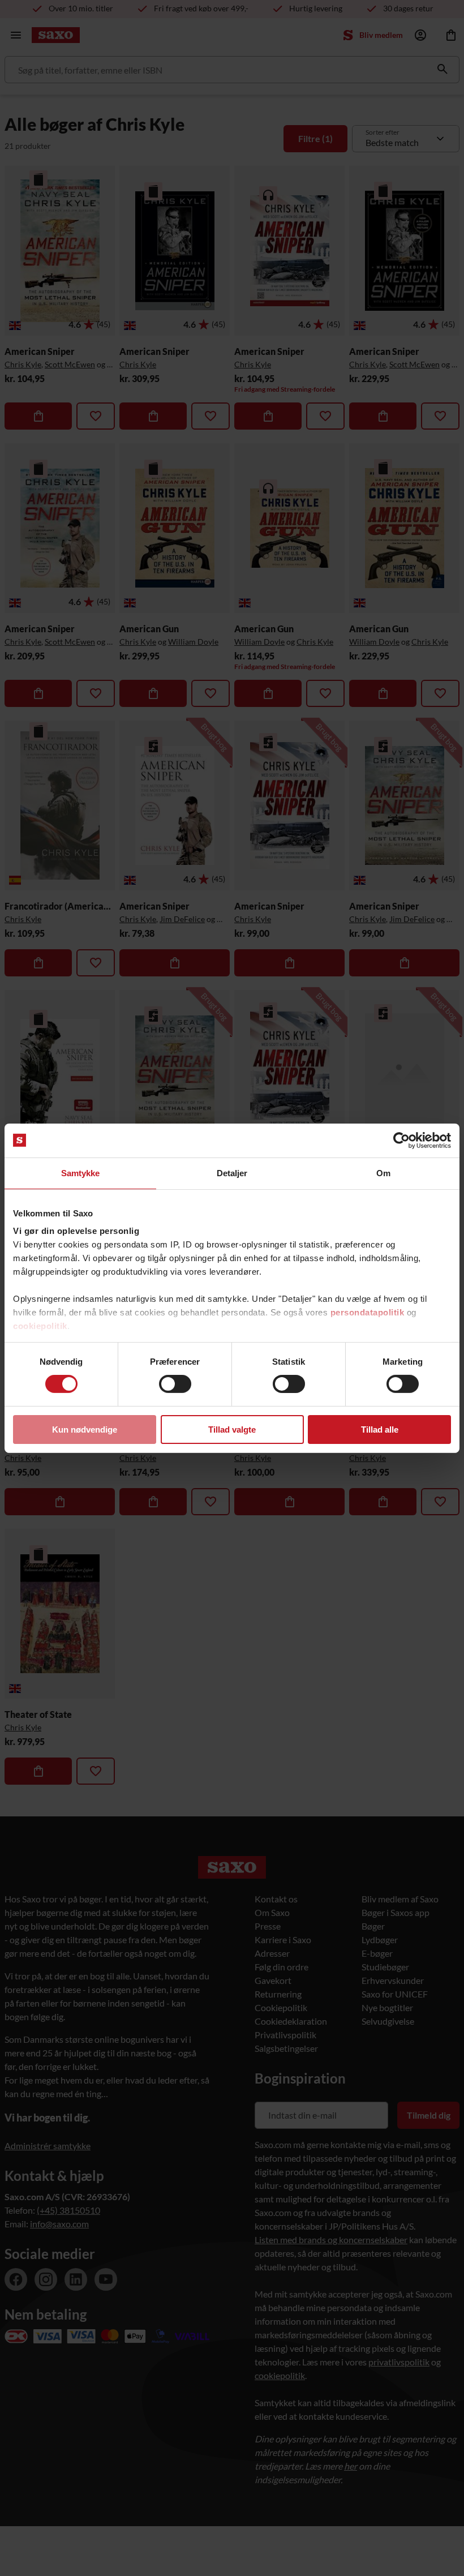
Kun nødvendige (85, 1430)
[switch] (175, 1384)
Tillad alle (380, 1430)
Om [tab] (383, 1173)
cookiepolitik (40, 1326)
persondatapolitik (368, 1312)
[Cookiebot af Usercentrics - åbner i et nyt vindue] (401, 1140)
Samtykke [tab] (81, 1173)
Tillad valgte (232, 1430)
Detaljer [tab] (232, 1173)
